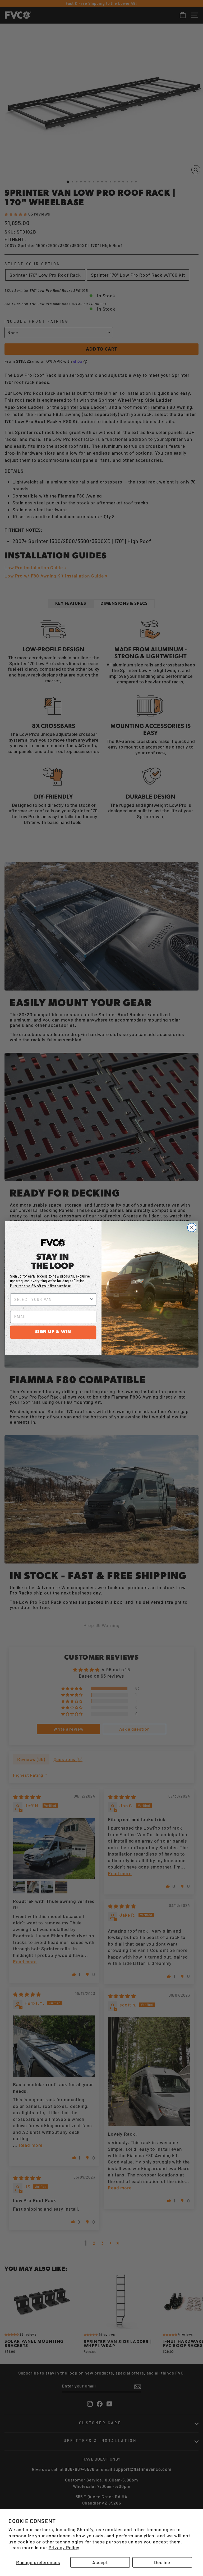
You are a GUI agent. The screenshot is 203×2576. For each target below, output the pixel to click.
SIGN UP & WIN (53, 1332)
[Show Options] (92, 1299)
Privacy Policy (64, 2547)
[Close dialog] (192, 1227)
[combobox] (52, 1299)
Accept (100, 2562)
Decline (162, 2562)
